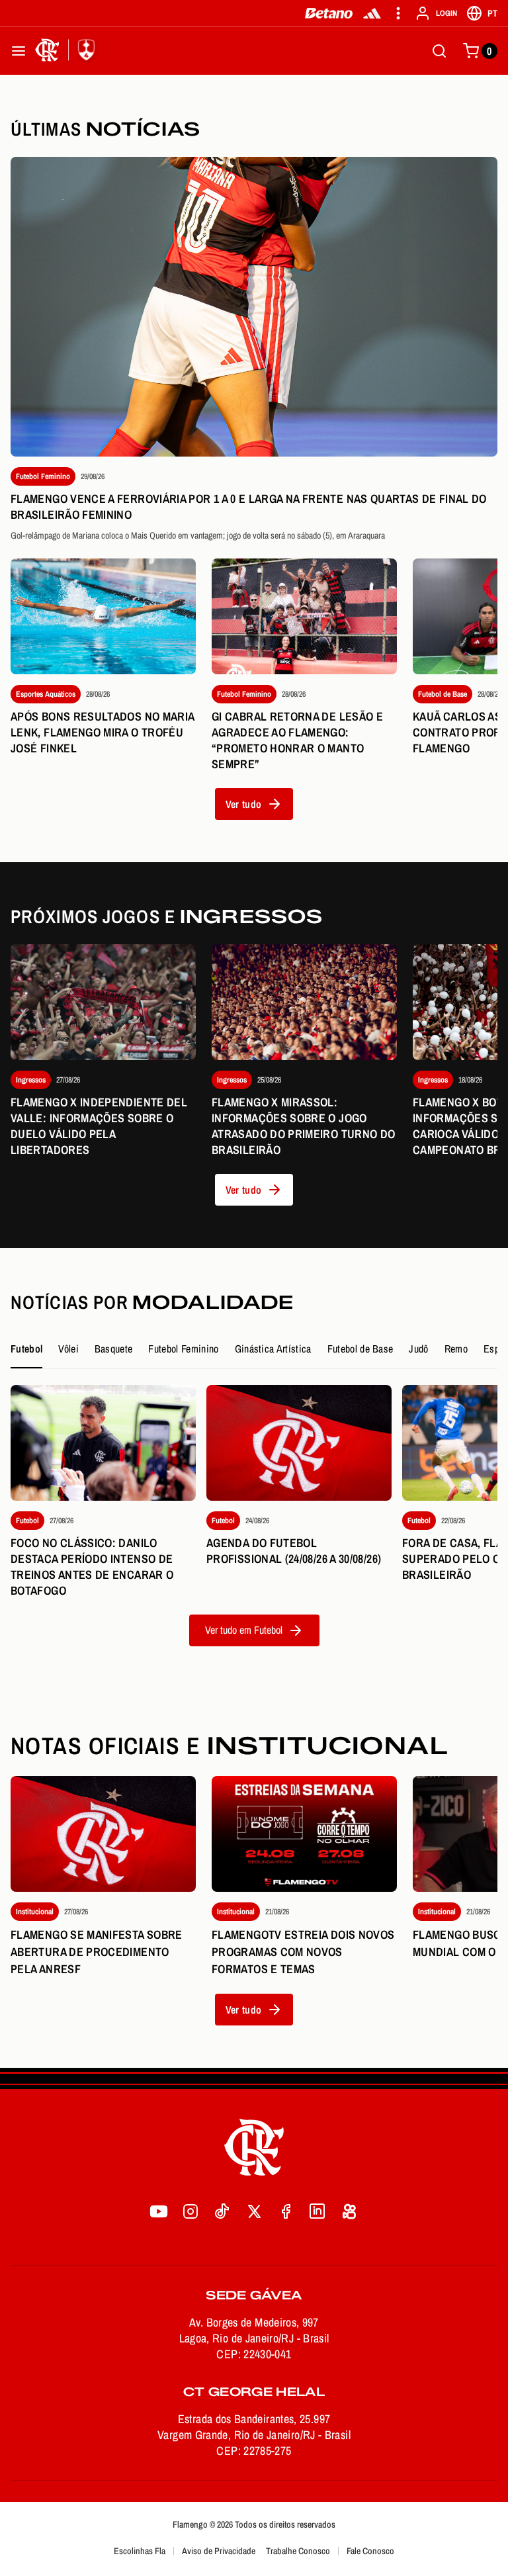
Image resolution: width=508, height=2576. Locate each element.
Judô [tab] (418, 1349)
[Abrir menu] (19, 51)
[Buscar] (439, 51)
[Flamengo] (67, 51)
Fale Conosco (370, 2551)
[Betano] (329, 13)
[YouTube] (159, 2211)
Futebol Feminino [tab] (183, 1349)
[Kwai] (349, 2211)
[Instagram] (190, 2211)
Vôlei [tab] (68, 1349)
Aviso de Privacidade (219, 2551)
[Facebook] (286, 2211)
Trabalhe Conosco (298, 2551)
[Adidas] (372, 13)
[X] (254, 2211)
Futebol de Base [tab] (360, 1349)
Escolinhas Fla (140, 2551)
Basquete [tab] (114, 1349)
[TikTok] (222, 2211)
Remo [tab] (456, 1349)
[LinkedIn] (317, 2211)
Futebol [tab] (26, 1349)
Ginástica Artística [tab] (273, 1349)
